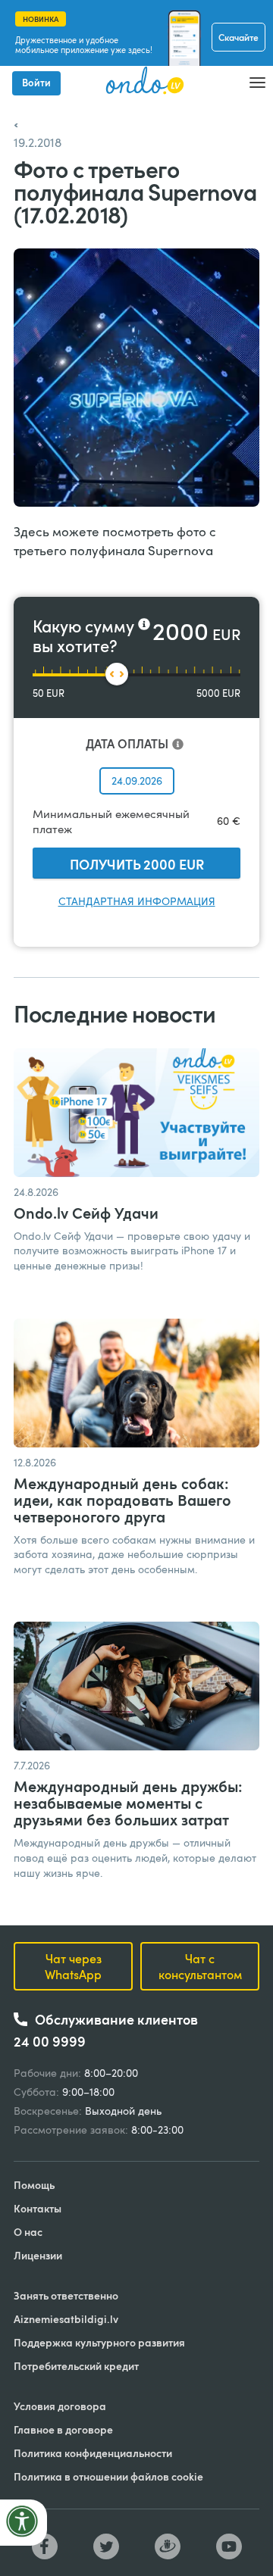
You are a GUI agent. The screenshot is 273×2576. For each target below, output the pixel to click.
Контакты (38, 2208)
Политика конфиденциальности (93, 2453)
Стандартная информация (137, 901)
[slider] (117, 674)
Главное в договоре (63, 2429)
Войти (36, 83)
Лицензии (38, 2255)
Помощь (34, 2185)
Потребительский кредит (76, 2366)
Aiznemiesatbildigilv (66, 2319)
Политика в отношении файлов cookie (108, 2476)
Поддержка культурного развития (99, 2342)
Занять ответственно (66, 2295)
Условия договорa (60, 2406)
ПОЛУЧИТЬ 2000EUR (137, 864)
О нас (28, 2232)
